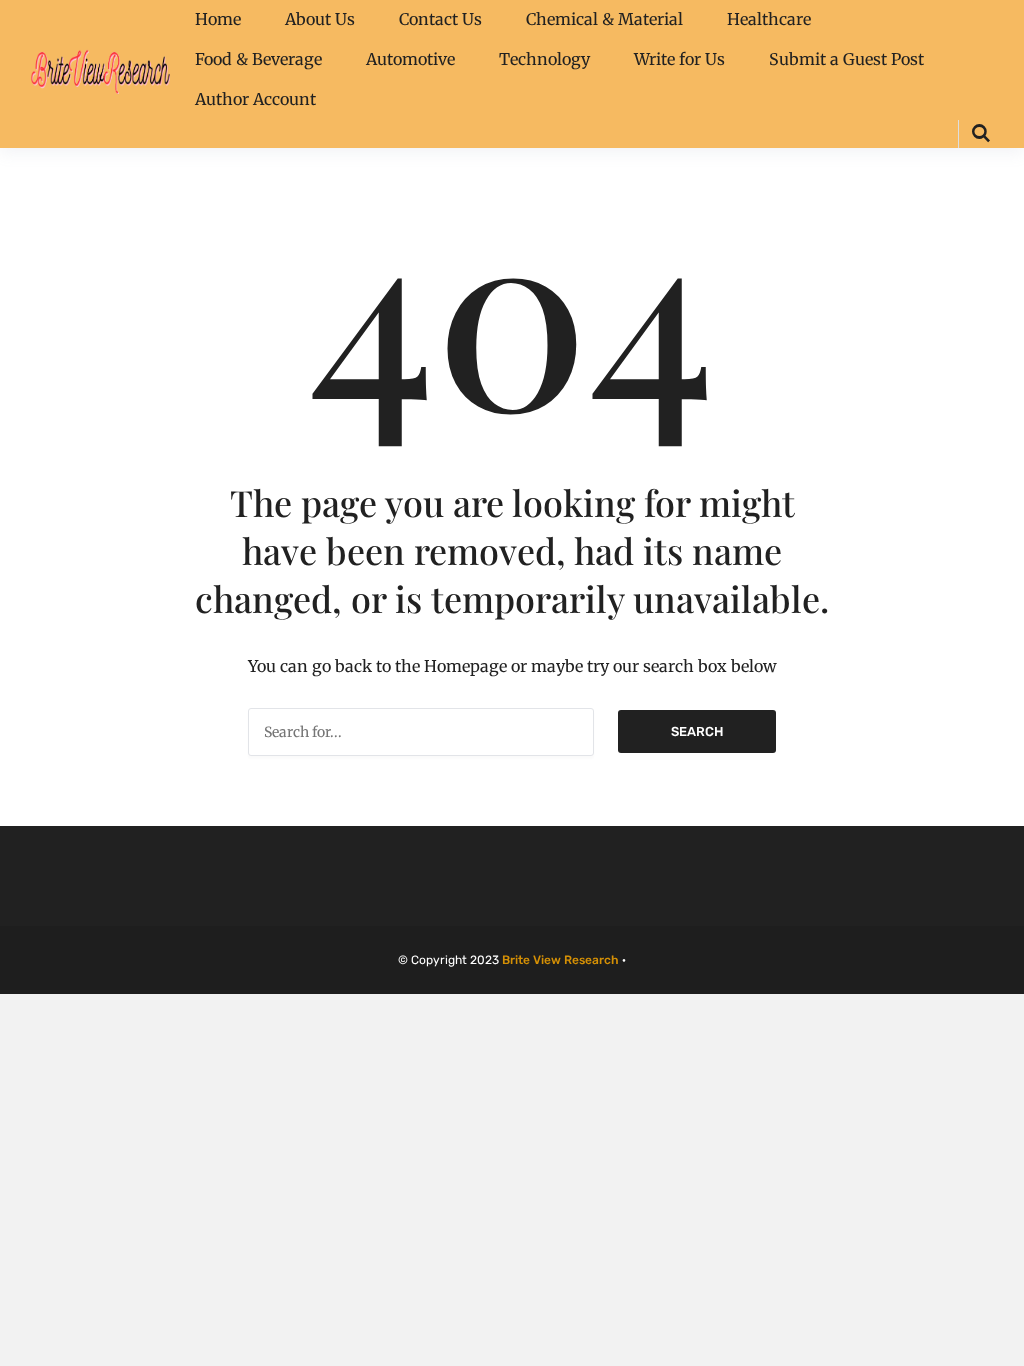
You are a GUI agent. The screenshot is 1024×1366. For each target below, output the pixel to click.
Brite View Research (560, 960)
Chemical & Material (604, 19)
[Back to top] (1004, 1346)
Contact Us (440, 19)
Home (218, 19)
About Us (320, 19)
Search (697, 731)
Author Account (255, 99)
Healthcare (769, 19)
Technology (544, 59)
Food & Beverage (258, 59)
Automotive (410, 59)
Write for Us (679, 59)
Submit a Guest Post (846, 59)
